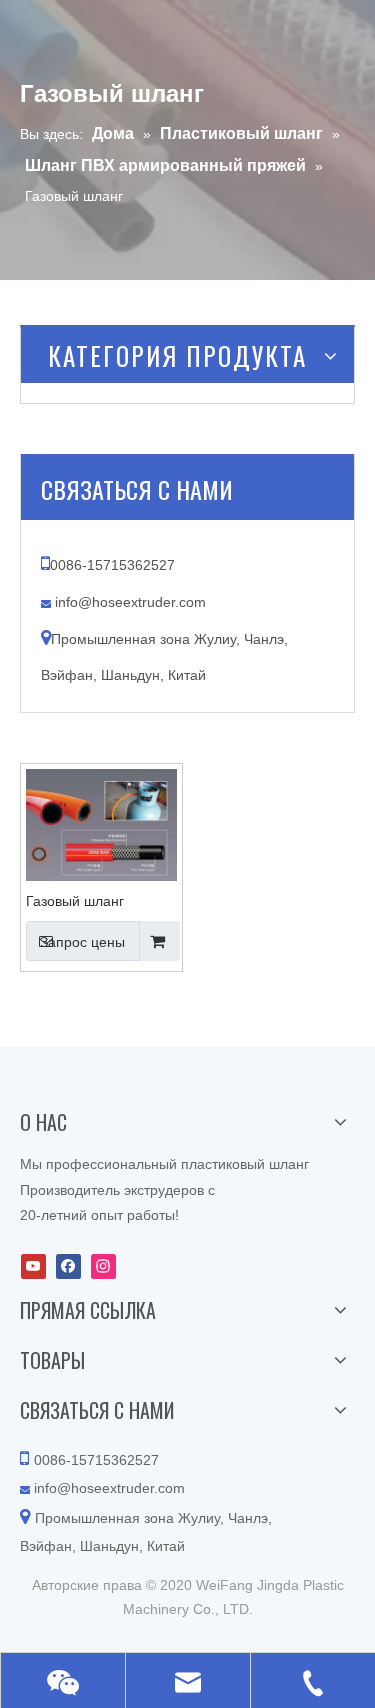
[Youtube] (33, 1266)
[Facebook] (68, 1266)
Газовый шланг (75, 901)
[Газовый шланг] (101, 824)
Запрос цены (82, 942)
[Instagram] (103, 1266)
